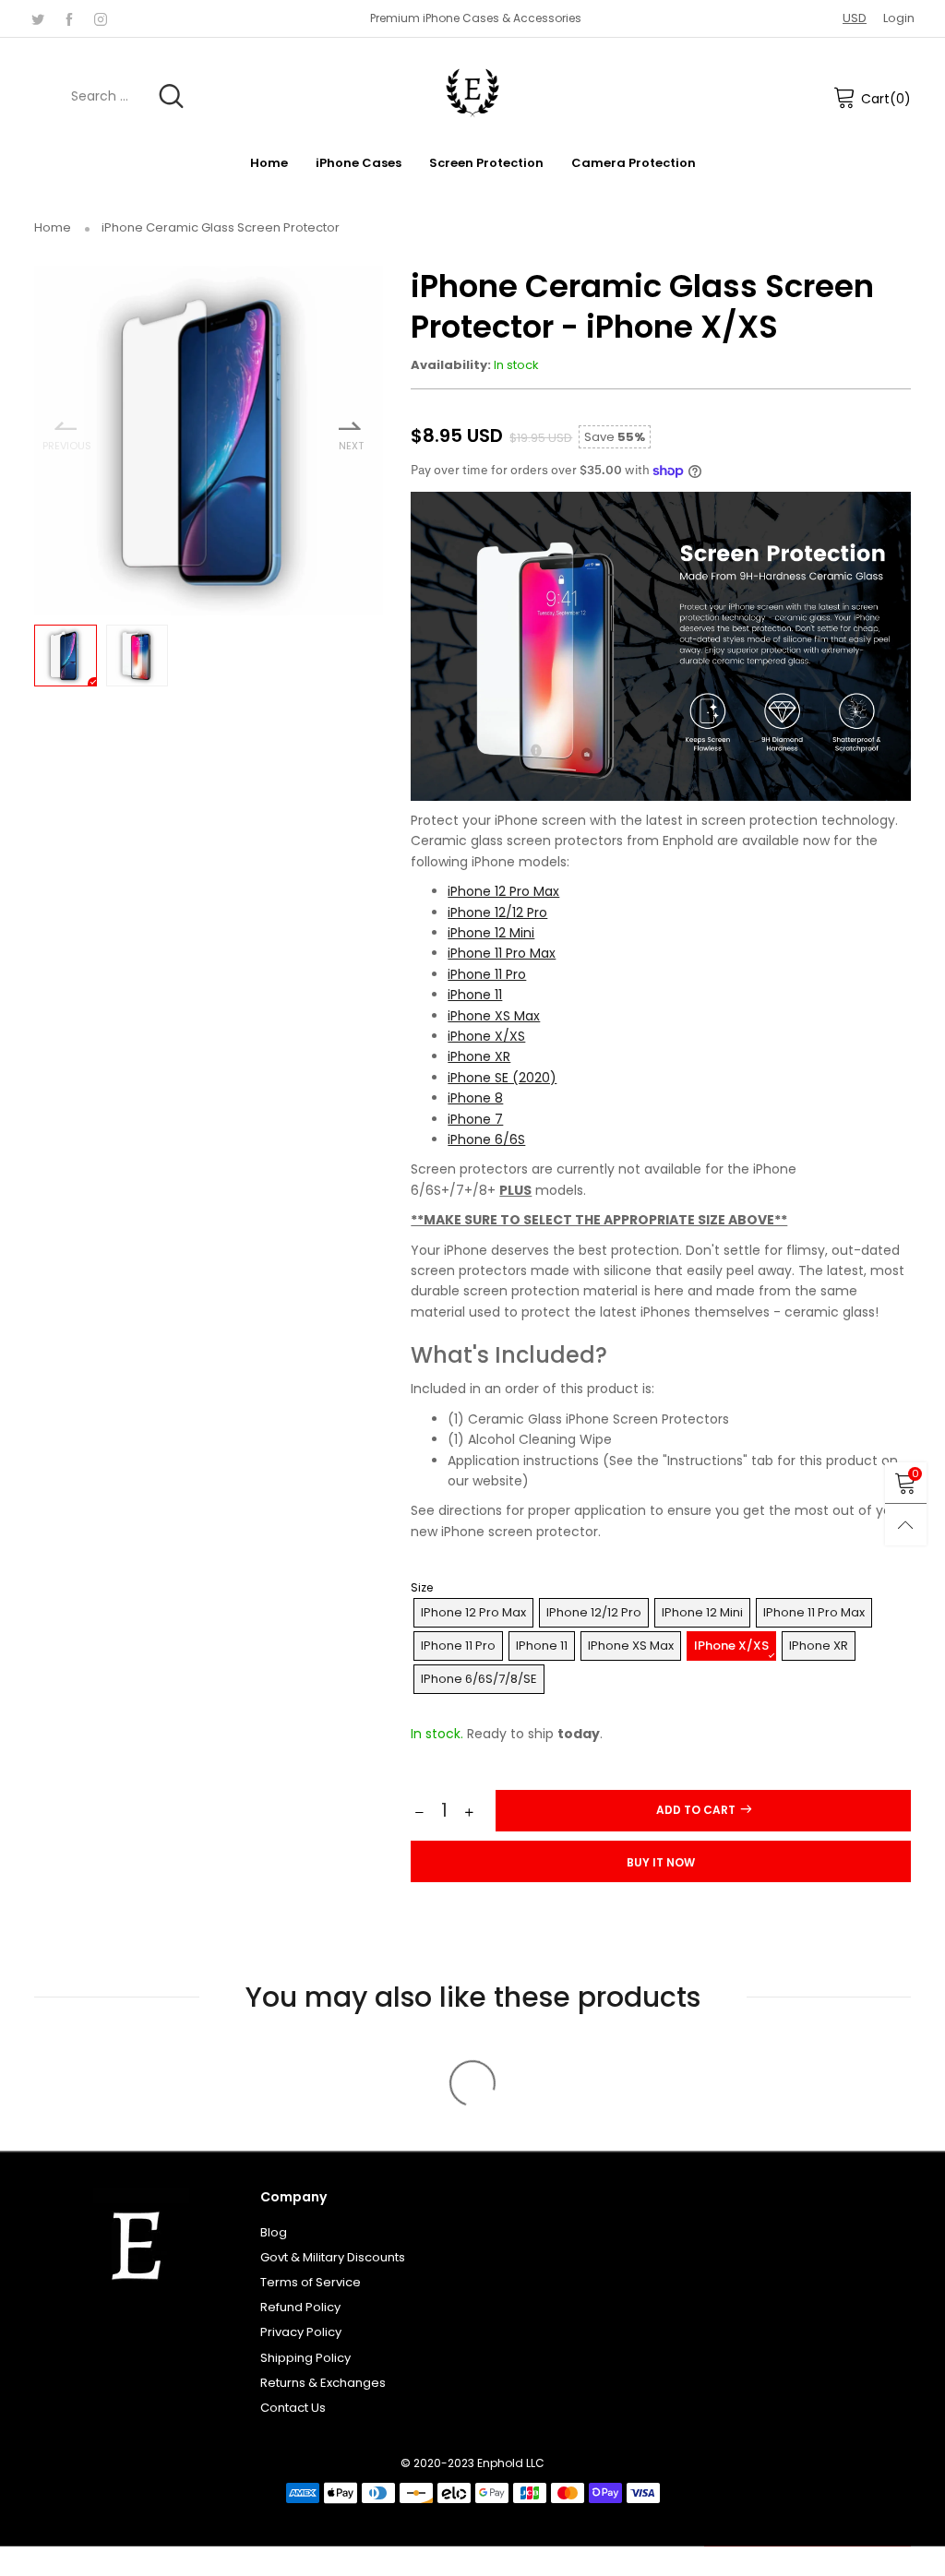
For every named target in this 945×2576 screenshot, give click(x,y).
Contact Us (293, 2408)
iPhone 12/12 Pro (497, 912)
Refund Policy (300, 2307)
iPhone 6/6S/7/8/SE (479, 1679)
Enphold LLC (511, 2463)
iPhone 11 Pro (487, 974)
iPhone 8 (475, 1098)
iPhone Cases (359, 163)
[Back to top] (906, 1525)
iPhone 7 (475, 1119)
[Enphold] (472, 93)
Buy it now (661, 1862)
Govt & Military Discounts (333, 2257)
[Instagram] (101, 18)
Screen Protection (486, 163)
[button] (419, 1813)
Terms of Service (311, 2282)
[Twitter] (38, 18)
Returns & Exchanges (323, 2383)
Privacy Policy (301, 2332)
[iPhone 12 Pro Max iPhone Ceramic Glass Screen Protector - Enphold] (209, 441)
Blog (274, 2232)
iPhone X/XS (486, 1036)
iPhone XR (479, 1056)
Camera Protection (634, 163)
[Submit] (171, 96)
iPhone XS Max (494, 1016)
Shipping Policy (305, 2358)
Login (899, 18)
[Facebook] (69, 18)
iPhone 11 (475, 995)
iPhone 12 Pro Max (503, 891)
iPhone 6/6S (486, 1139)
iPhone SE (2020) (502, 1078)
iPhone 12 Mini (491, 933)
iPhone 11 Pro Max (502, 953)
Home (269, 163)
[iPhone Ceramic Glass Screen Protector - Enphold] (138, 656)
